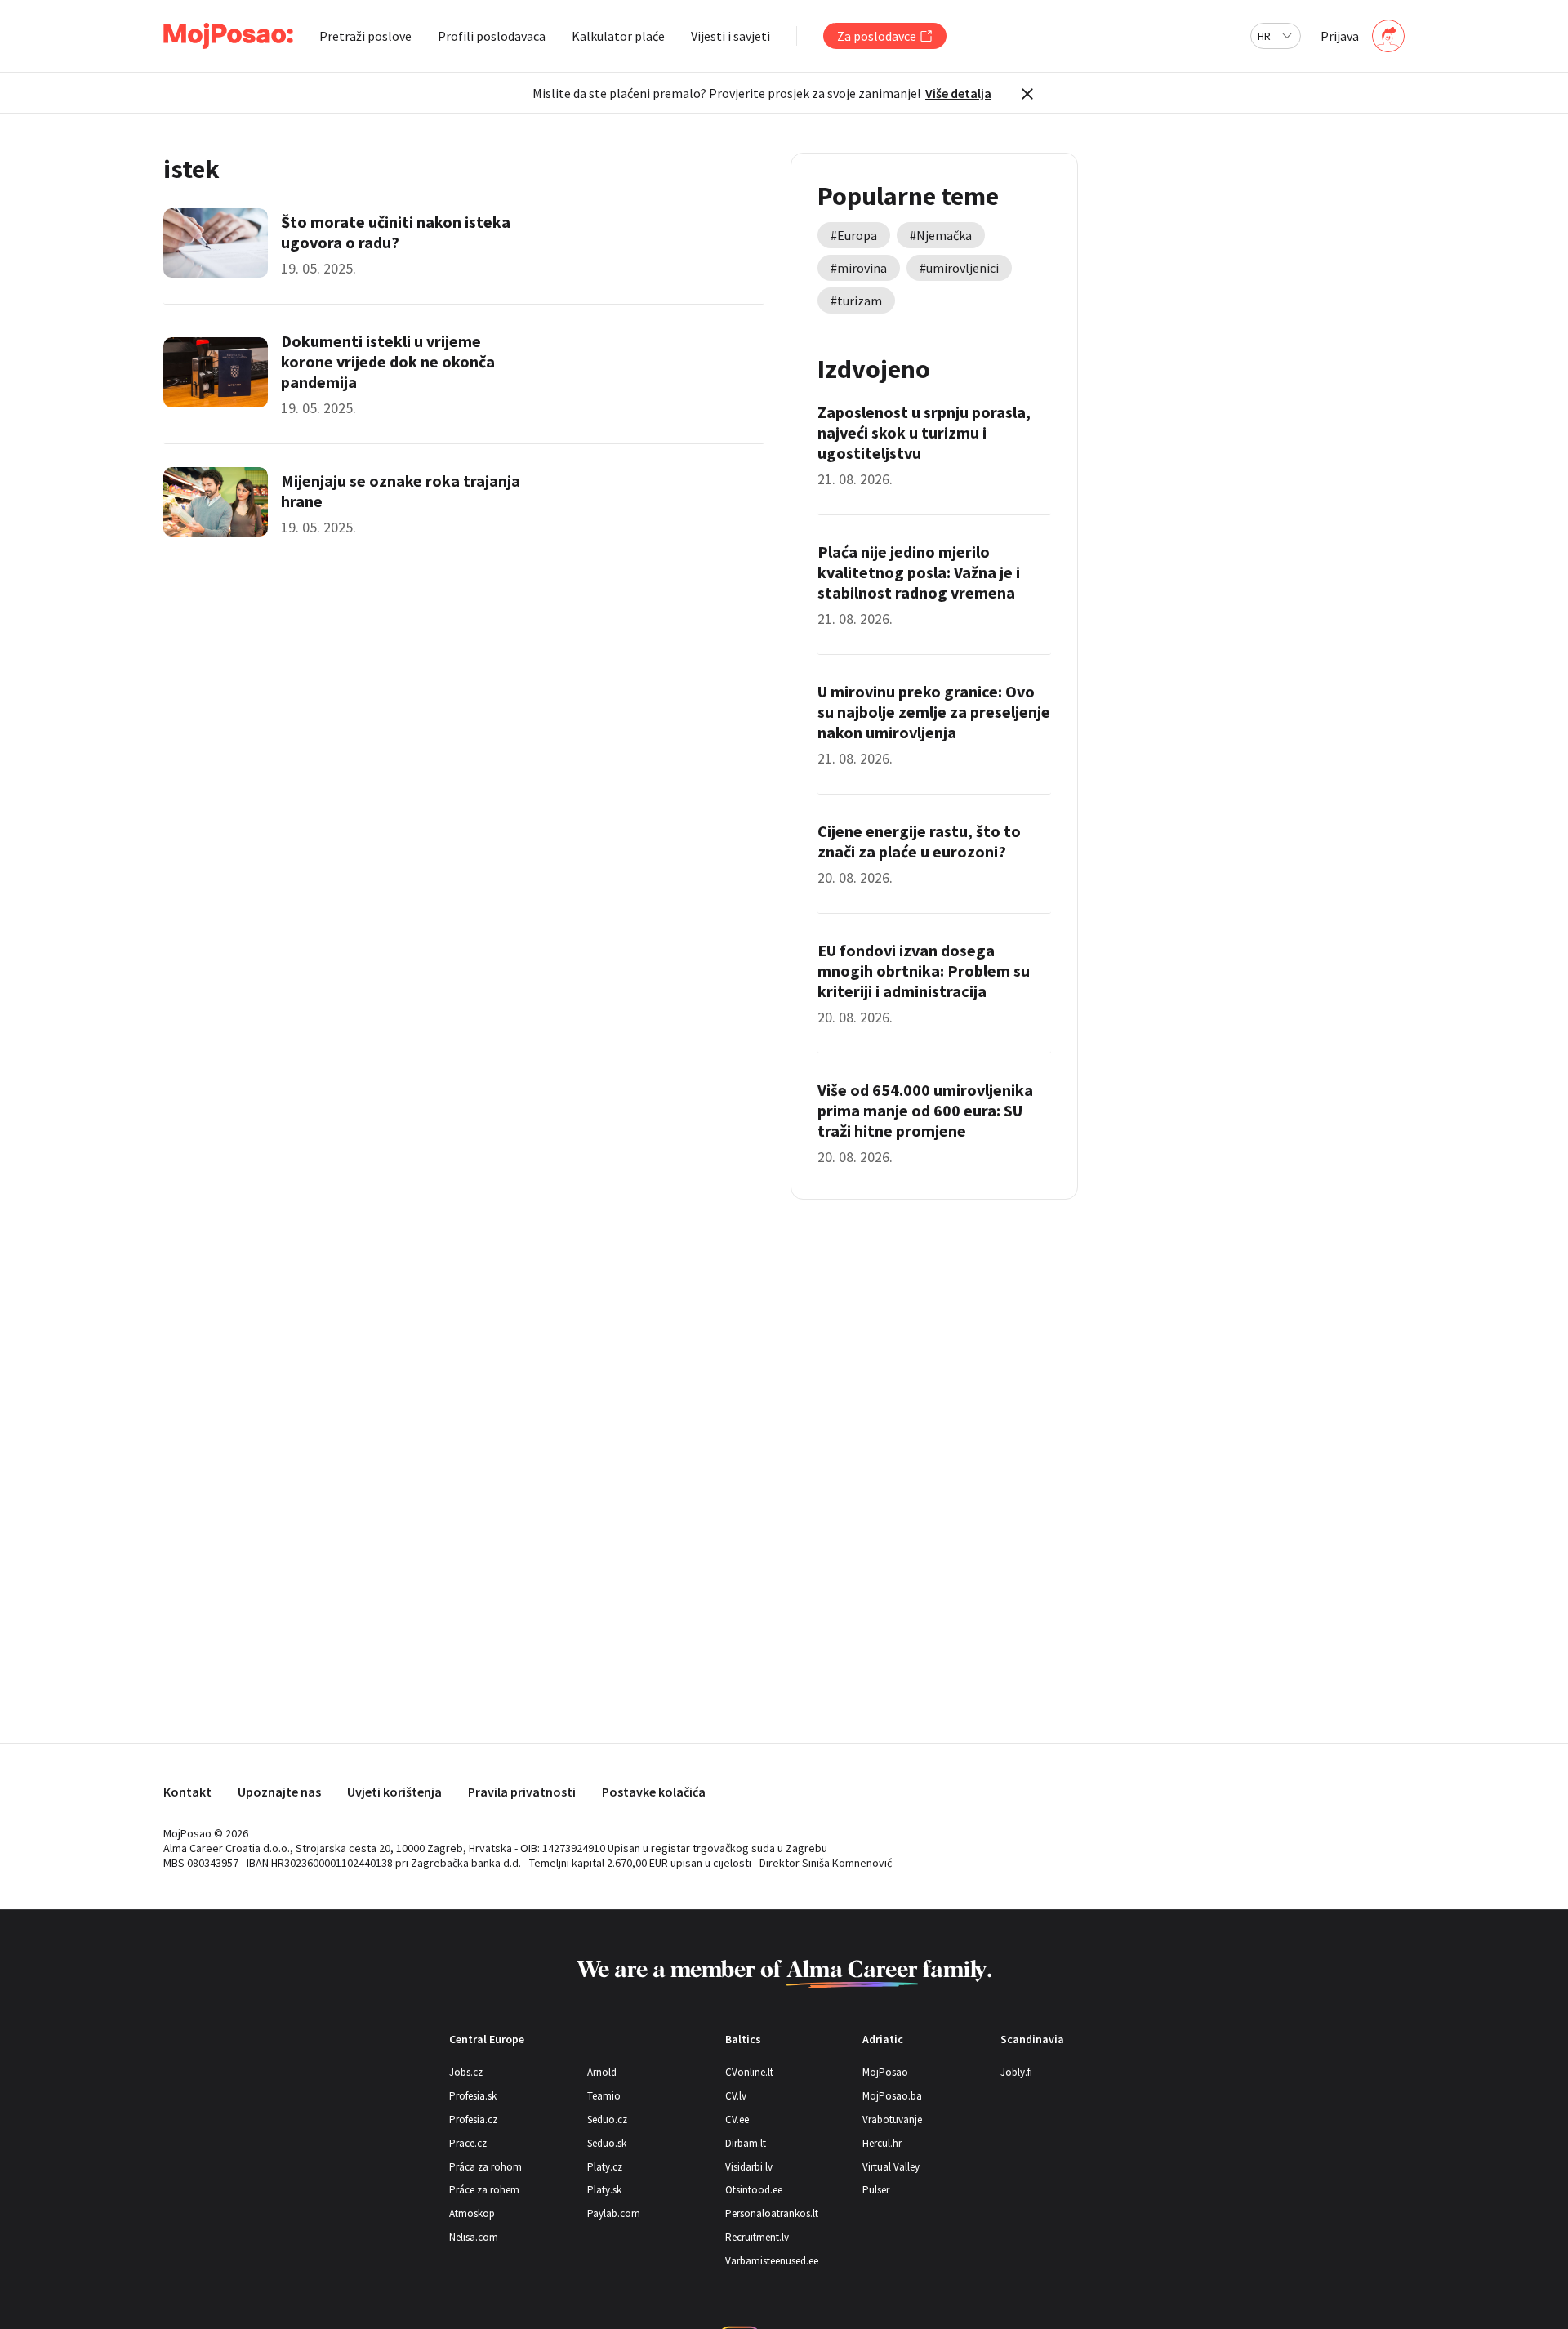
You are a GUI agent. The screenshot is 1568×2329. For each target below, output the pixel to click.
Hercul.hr (882, 2143)
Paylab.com (614, 2213)
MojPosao (885, 2072)
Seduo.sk (607, 2143)
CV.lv (736, 2096)
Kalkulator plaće (618, 36)
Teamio (604, 2096)
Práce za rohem (484, 2190)
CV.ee (737, 2120)
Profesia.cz (473, 2120)
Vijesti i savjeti (731, 36)
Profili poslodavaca (492, 36)
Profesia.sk (473, 2096)
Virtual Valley (891, 2167)
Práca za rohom (486, 2167)
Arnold (602, 2072)
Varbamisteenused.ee (772, 2261)
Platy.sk (604, 2190)
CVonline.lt (749, 2072)
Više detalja (958, 93)
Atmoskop (472, 2213)
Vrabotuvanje (892, 2120)
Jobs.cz (466, 2072)
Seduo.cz (607, 2120)
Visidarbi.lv (749, 2167)
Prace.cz (468, 2143)
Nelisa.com (474, 2237)
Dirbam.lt (746, 2143)
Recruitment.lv (757, 2237)
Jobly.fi (1016, 2072)
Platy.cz (605, 2167)
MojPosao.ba (892, 2096)
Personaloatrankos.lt (772, 2213)
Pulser (876, 2190)
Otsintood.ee (754, 2190)
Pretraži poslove (365, 36)
